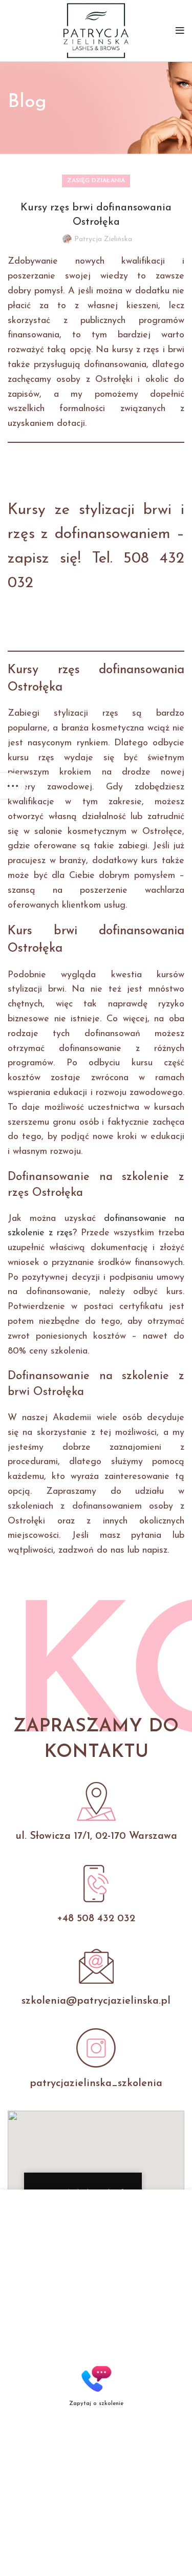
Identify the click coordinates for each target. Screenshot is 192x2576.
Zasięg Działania (96, 181)
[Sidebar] (13, 786)
